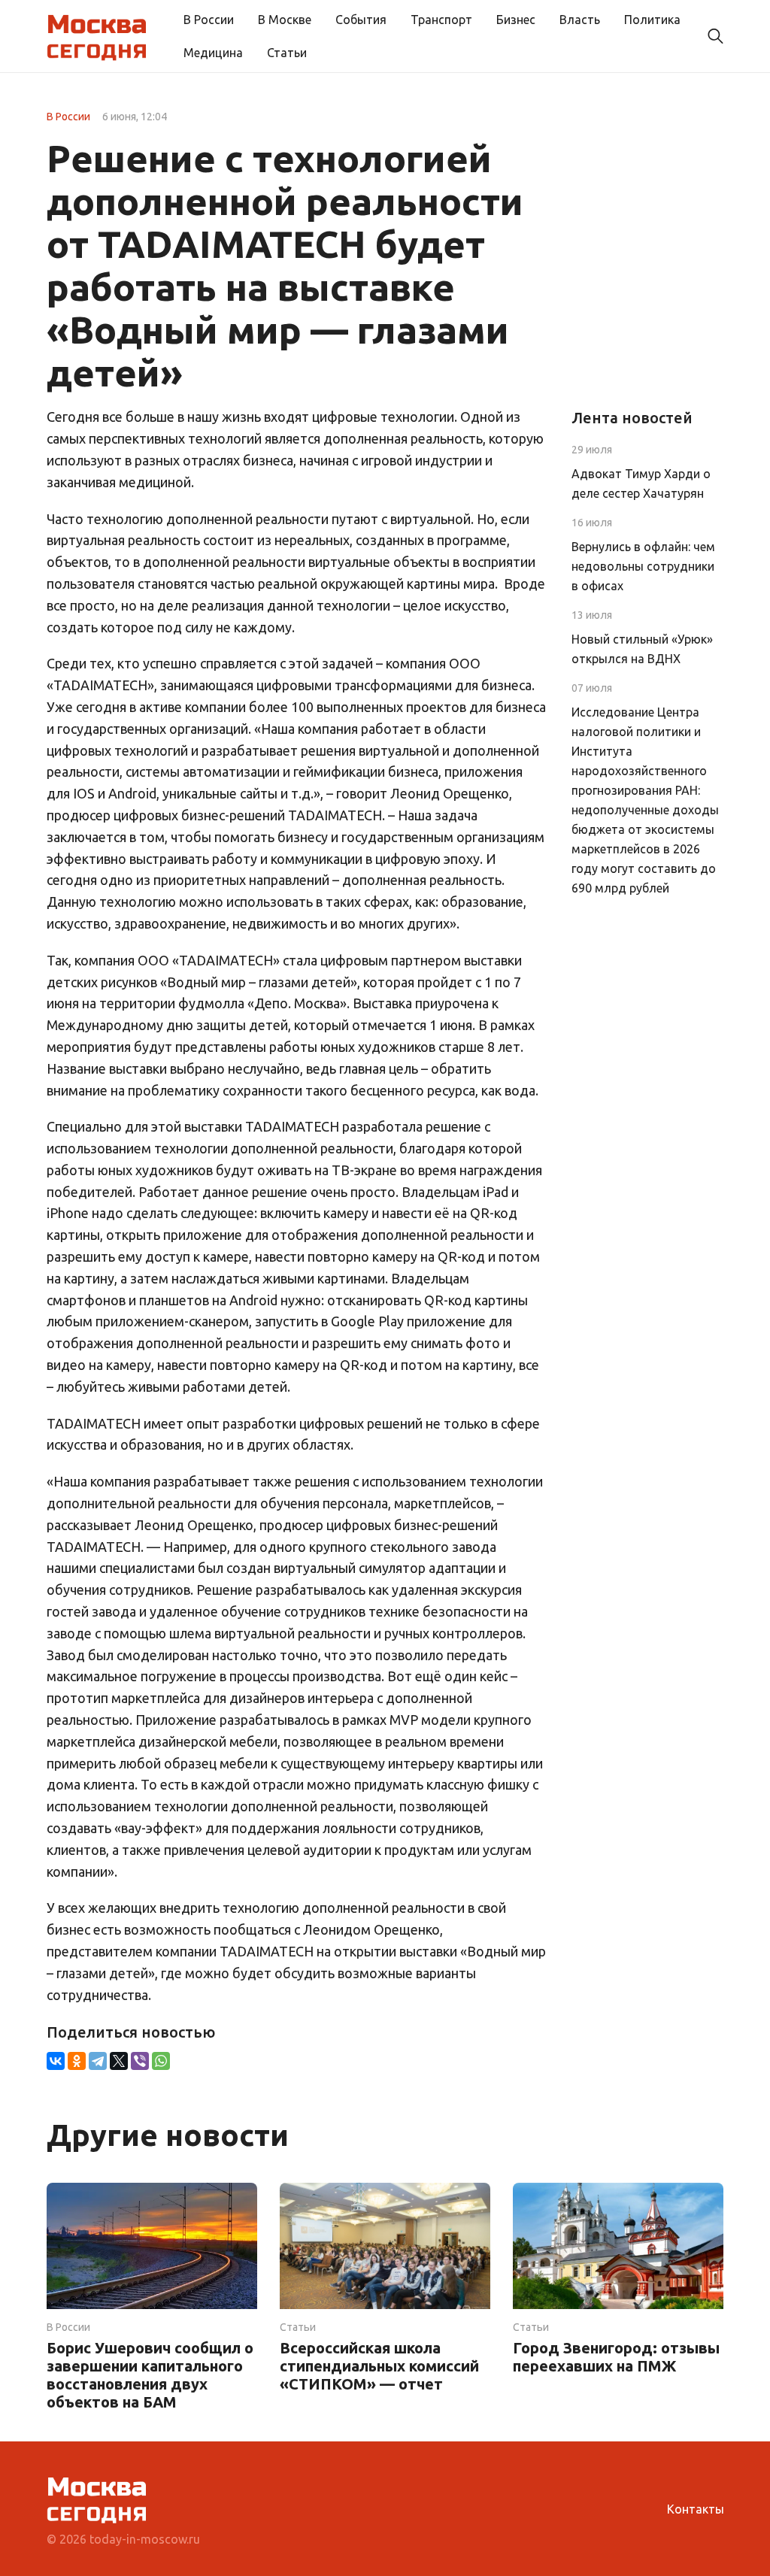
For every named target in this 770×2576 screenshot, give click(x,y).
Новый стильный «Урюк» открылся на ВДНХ (642, 649)
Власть (580, 20)
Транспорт (441, 20)
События (361, 20)
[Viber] (140, 2061)
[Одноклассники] (77, 2061)
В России (209, 20)
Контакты (696, 2509)
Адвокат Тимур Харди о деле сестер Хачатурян (641, 483)
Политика (652, 20)
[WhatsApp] (161, 2061)
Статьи (287, 53)
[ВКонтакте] (56, 2061)
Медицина (213, 53)
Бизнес (516, 20)
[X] (119, 2061)
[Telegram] (98, 2061)
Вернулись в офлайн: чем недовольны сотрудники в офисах (643, 566)
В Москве (285, 20)
